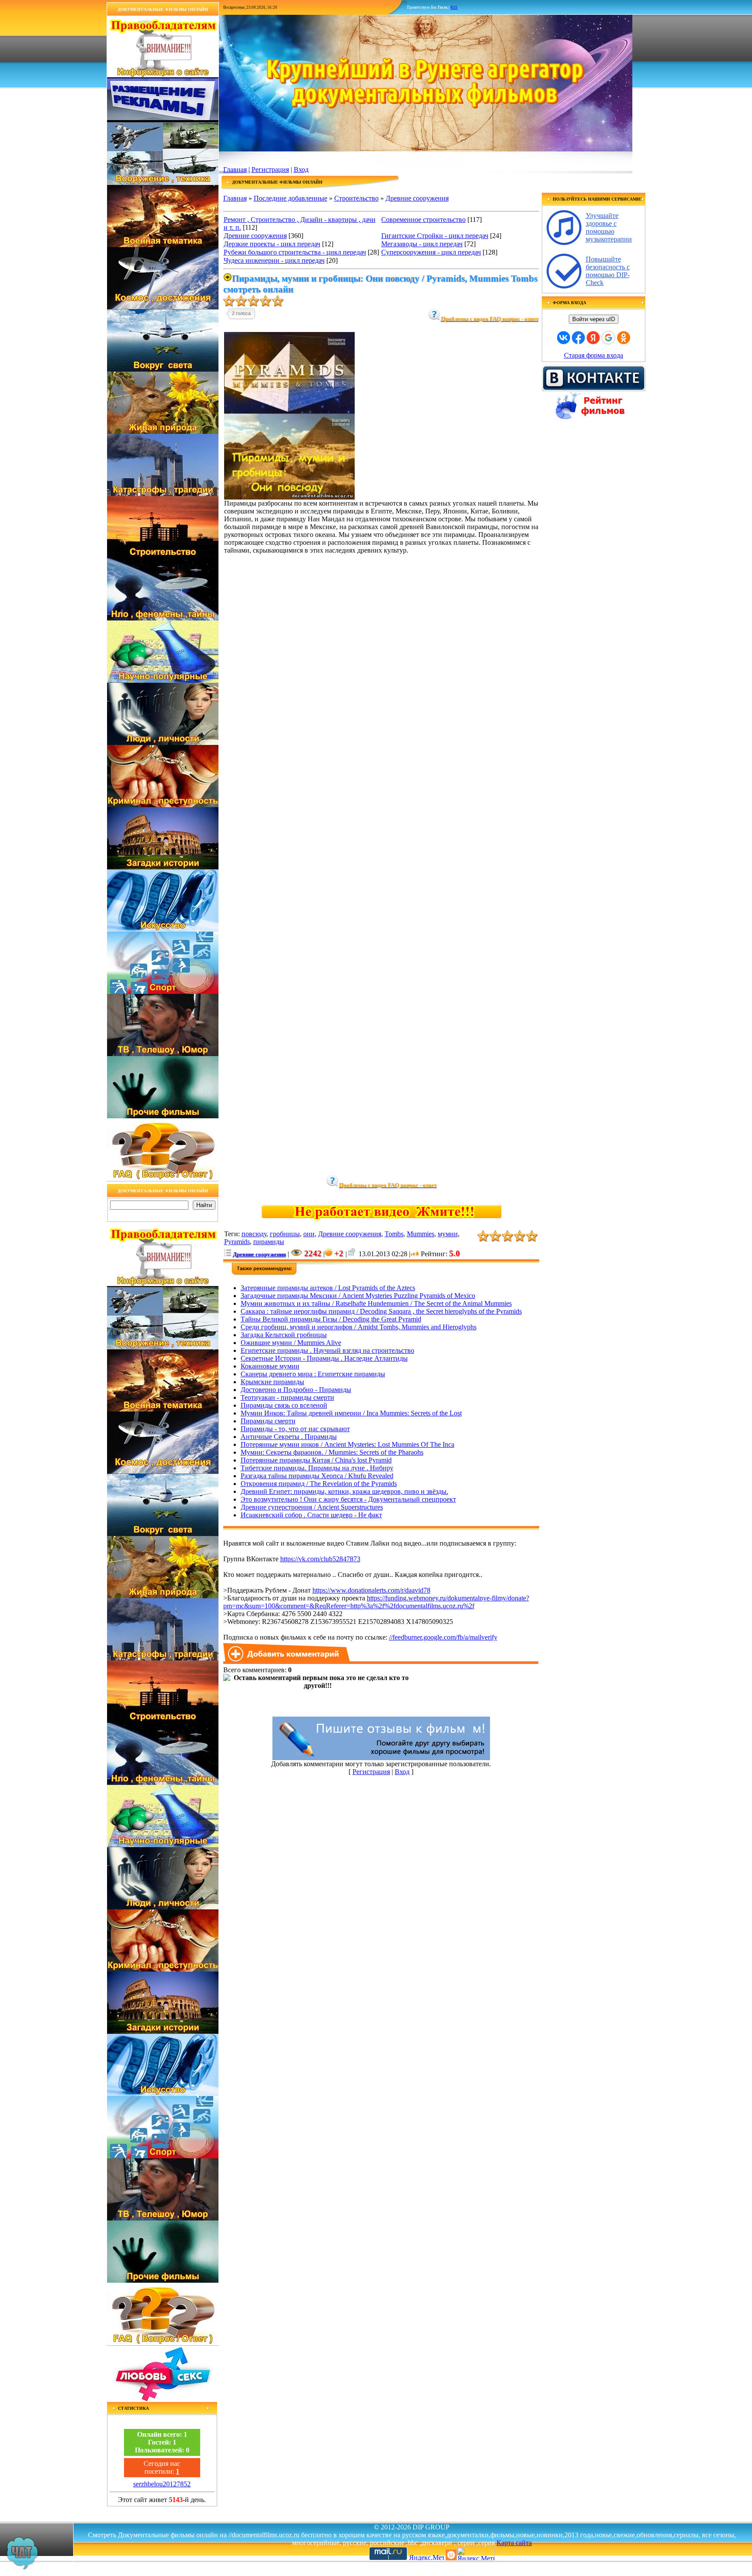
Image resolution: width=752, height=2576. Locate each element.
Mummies (421, 1234)
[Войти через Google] (608, 338)
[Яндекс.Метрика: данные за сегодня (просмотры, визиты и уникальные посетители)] (476, 2554)
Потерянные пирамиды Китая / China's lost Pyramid (316, 1460)
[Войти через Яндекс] (593, 338)
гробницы (285, 1234)
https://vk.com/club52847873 (320, 1559)
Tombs (394, 1234)
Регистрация (270, 169)
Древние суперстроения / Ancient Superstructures (312, 1507)
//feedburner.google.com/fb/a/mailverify (443, 1637)
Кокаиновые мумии (270, 1366)
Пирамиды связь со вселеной (284, 1405)
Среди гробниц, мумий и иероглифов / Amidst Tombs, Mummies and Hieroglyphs (359, 1327)
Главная (235, 169)
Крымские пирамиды (272, 1382)
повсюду (254, 1234)
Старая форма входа (594, 355)
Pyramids (237, 1242)
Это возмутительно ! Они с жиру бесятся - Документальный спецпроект (348, 1499)
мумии (448, 1234)
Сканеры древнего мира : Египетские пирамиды (313, 1374)
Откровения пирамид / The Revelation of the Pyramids (319, 1484)
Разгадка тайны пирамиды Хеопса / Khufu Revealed (317, 1476)
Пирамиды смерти (268, 1421)
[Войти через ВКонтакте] (564, 338)
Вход (301, 169)
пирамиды (269, 1242)
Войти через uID (594, 319)
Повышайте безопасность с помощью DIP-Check (608, 271)
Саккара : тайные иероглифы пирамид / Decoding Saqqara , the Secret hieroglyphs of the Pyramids (381, 1311)
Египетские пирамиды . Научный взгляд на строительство (327, 1350)
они (309, 1234)
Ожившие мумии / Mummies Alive (291, 1343)
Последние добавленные (290, 198)
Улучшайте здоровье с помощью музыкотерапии (609, 227)
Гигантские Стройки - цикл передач (435, 236)
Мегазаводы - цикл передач (422, 244)
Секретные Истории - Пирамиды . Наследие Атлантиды (324, 1358)
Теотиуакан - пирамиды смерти (287, 1397)
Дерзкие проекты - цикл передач (272, 244)
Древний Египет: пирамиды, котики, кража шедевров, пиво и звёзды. (344, 1491)
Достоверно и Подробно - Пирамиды (296, 1390)
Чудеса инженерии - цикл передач (274, 260)
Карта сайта (514, 2543)
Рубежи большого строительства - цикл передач (295, 252)
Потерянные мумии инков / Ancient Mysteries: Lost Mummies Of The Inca (347, 1444)
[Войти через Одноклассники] (624, 338)
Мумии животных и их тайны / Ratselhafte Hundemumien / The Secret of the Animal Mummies (376, 1303)
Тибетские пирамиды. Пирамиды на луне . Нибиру (317, 1468)
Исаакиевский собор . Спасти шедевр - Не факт (311, 1515)
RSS (454, 7)
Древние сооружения (417, 198)
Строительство (356, 198)
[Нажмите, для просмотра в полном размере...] (289, 497)
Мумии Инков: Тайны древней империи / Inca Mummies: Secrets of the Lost (351, 1413)
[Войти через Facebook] (578, 338)
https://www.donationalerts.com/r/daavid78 (371, 1590)
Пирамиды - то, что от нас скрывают (295, 1429)
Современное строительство (423, 220)
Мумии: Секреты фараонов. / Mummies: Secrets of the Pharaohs (332, 1452)
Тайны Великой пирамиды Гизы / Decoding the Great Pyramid (331, 1319)
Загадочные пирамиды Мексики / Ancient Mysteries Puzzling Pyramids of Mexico (358, 1296)
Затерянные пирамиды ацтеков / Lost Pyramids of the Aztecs (328, 1288)
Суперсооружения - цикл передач (431, 252)
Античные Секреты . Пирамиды (289, 1437)
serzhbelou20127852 (162, 2484)
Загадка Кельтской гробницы (284, 1335)
